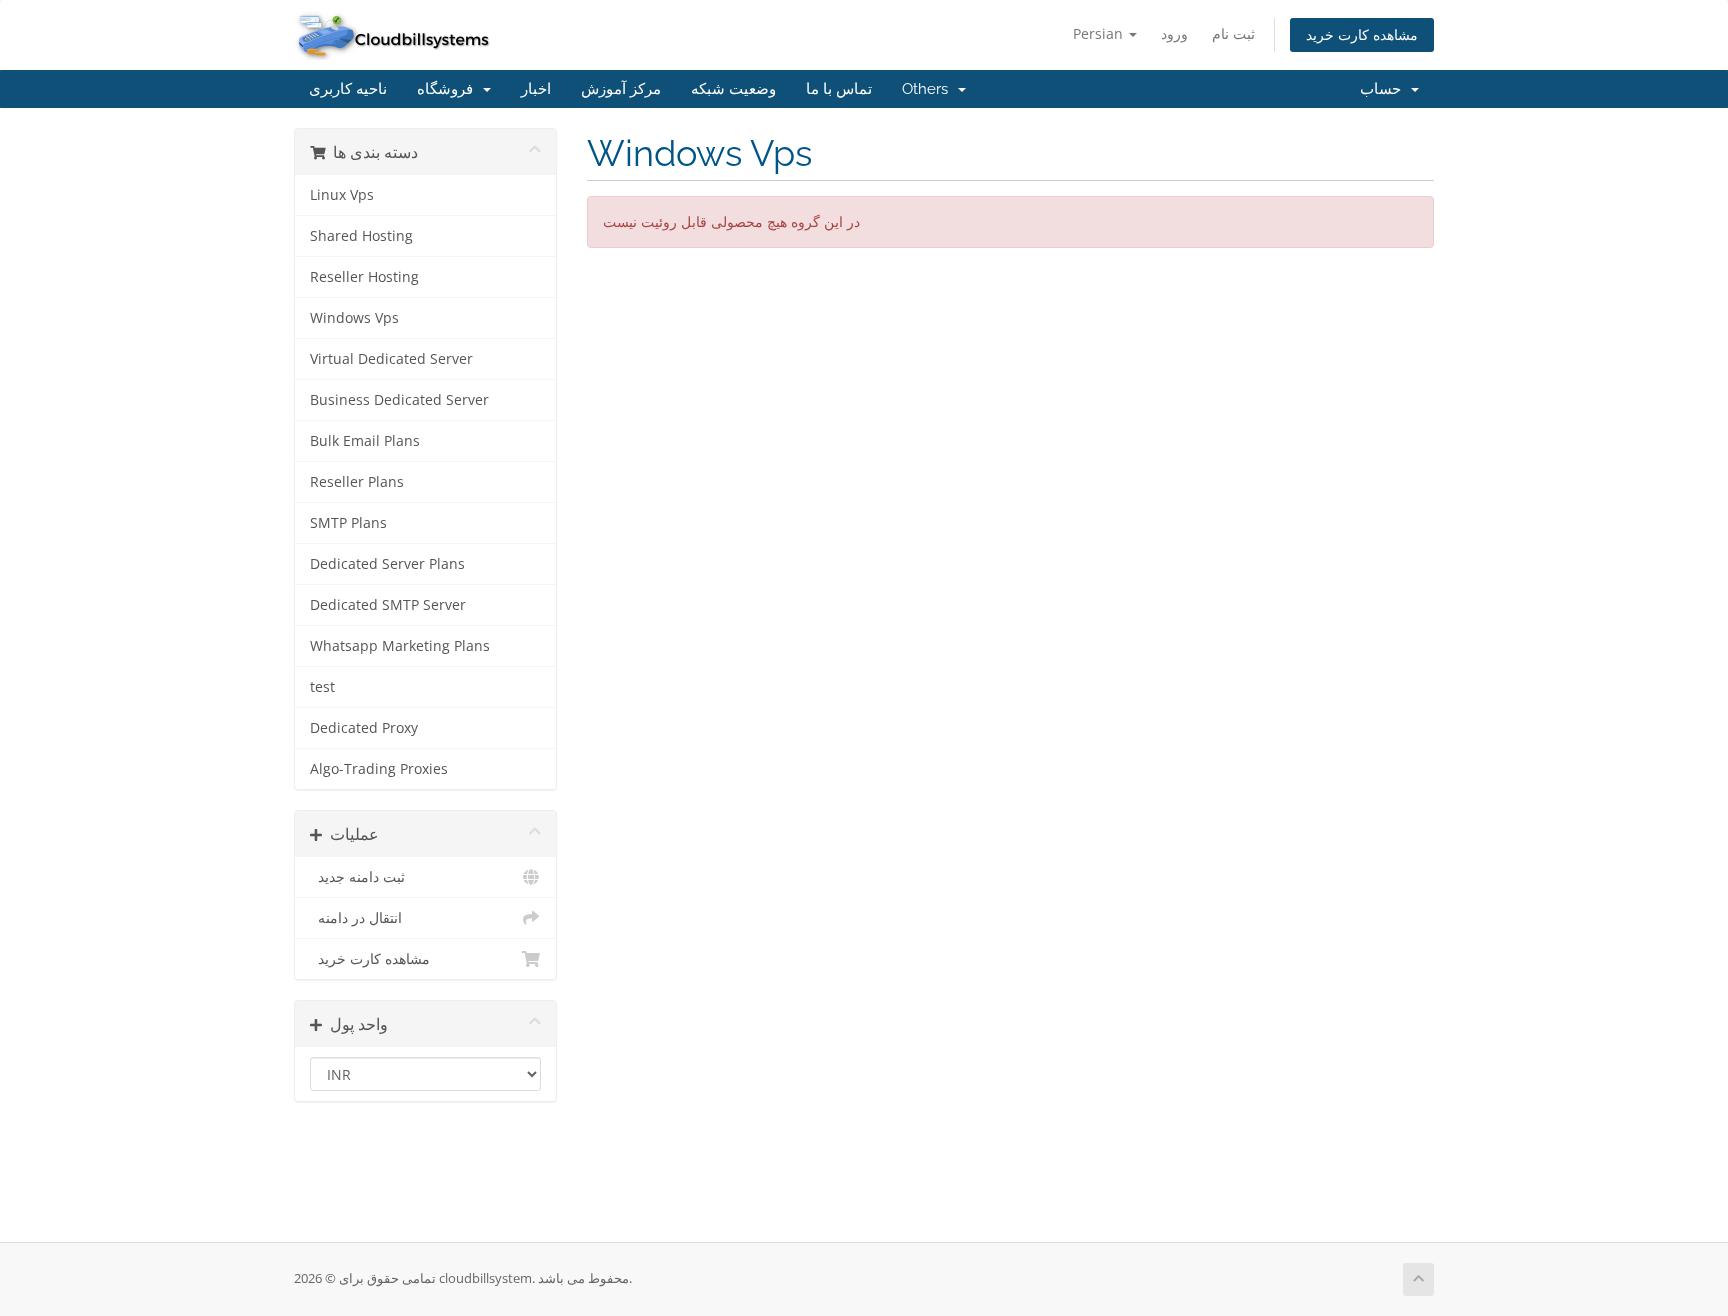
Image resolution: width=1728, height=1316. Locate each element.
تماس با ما (839, 89)
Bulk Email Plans (365, 441)
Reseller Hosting (364, 277)
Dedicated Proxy (364, 728)
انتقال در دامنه (356, 918)
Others (929, 89)
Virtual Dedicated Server (391, 359)
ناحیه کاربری (348, 89)
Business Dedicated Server (399, 400)
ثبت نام (1233, 33)
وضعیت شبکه (733, 89)
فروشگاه (449, 89)
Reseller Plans (357, 482)
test (322, 687)
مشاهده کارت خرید (1362, 34)
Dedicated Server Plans (387, 564)
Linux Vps (342, 195)
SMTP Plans (348, 523)
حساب (1384, 89)
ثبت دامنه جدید (357, 877)
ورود (1174, 33)
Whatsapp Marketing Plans (400, 646)
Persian (1100, 33)
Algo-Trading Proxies (379, 769)
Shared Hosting (361, 236)
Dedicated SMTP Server (388, 605)
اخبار (536, 89)
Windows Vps (354, 318)
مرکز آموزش (621, 89)
